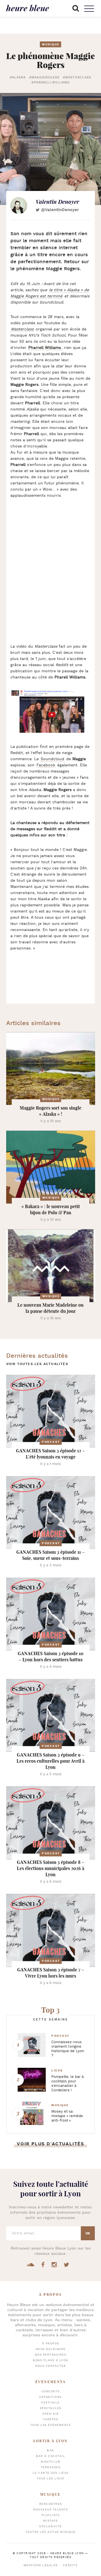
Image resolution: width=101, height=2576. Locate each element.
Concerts (51, 2392)
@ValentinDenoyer (60, 210)
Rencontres (51, 2504)
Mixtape (51, 2521)
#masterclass (77, 78)
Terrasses (51, 2468)
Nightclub (51, 2462)
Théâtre (51, 2420)
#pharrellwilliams (51, 83)
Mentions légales (41, 2566)
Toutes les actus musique (51, 2532)
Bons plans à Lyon (50, 2361)
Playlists (51, 2515)
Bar (50, 2451)
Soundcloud (52, 759)
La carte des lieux (51, 2473)
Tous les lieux (51, 2479)
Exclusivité (50, 2527)
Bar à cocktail (50, 2456)
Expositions (50, 2397)
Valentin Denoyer (57, 202)
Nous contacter (50, 2366)
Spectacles (51, 2408)
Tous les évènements (51, 2425)
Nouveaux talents (50, 2510)
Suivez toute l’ (51, 2189)
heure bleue (28, 8)
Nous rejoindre (51, 2349)
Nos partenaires (51, 2355)
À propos (51, 2344)
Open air (50, 2414)
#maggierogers (44, 78)
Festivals (50, 2403)
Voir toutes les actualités (37, 1364)
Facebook (46, 765)
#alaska (18, 78)
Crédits (70, 2566)
